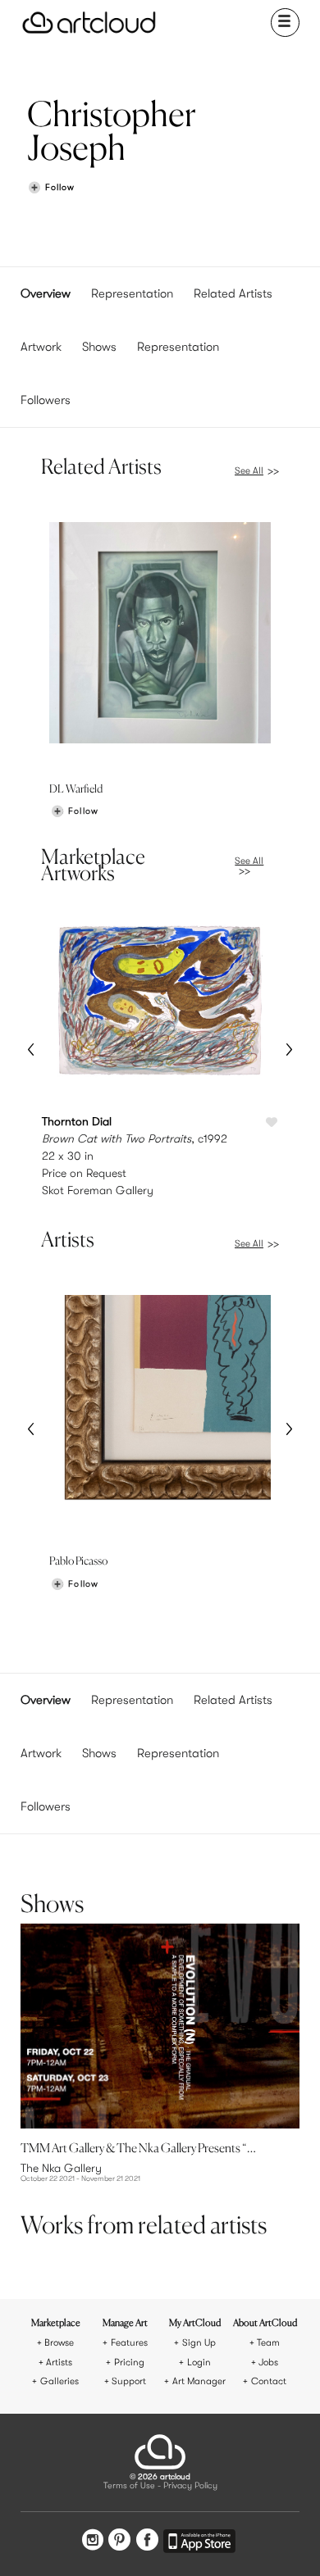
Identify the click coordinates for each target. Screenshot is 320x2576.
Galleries (59, 2381)
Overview (46, 293)
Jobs (268, 2362)
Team (268, 2343)
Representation (132, 293)
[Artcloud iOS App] (199, 2544)
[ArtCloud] (89, 23)
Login (199, 2362)
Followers (46, 400)
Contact (269, 2381)
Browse (59, 2343)
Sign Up (199, 2343)
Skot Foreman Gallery (98, 1190)
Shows (99, 347)
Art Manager (199, 2381)
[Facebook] (147, 2542)
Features (129, 2343)
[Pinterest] (119, 2542)
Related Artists (233, 293)
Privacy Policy (190, 2486)
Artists (59, 2362)
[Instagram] (93, 2542)
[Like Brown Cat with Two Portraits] (272, 1123)
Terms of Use (129, 2486)
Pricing (129, 2362)
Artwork (41, 347)
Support (129, 2381)
